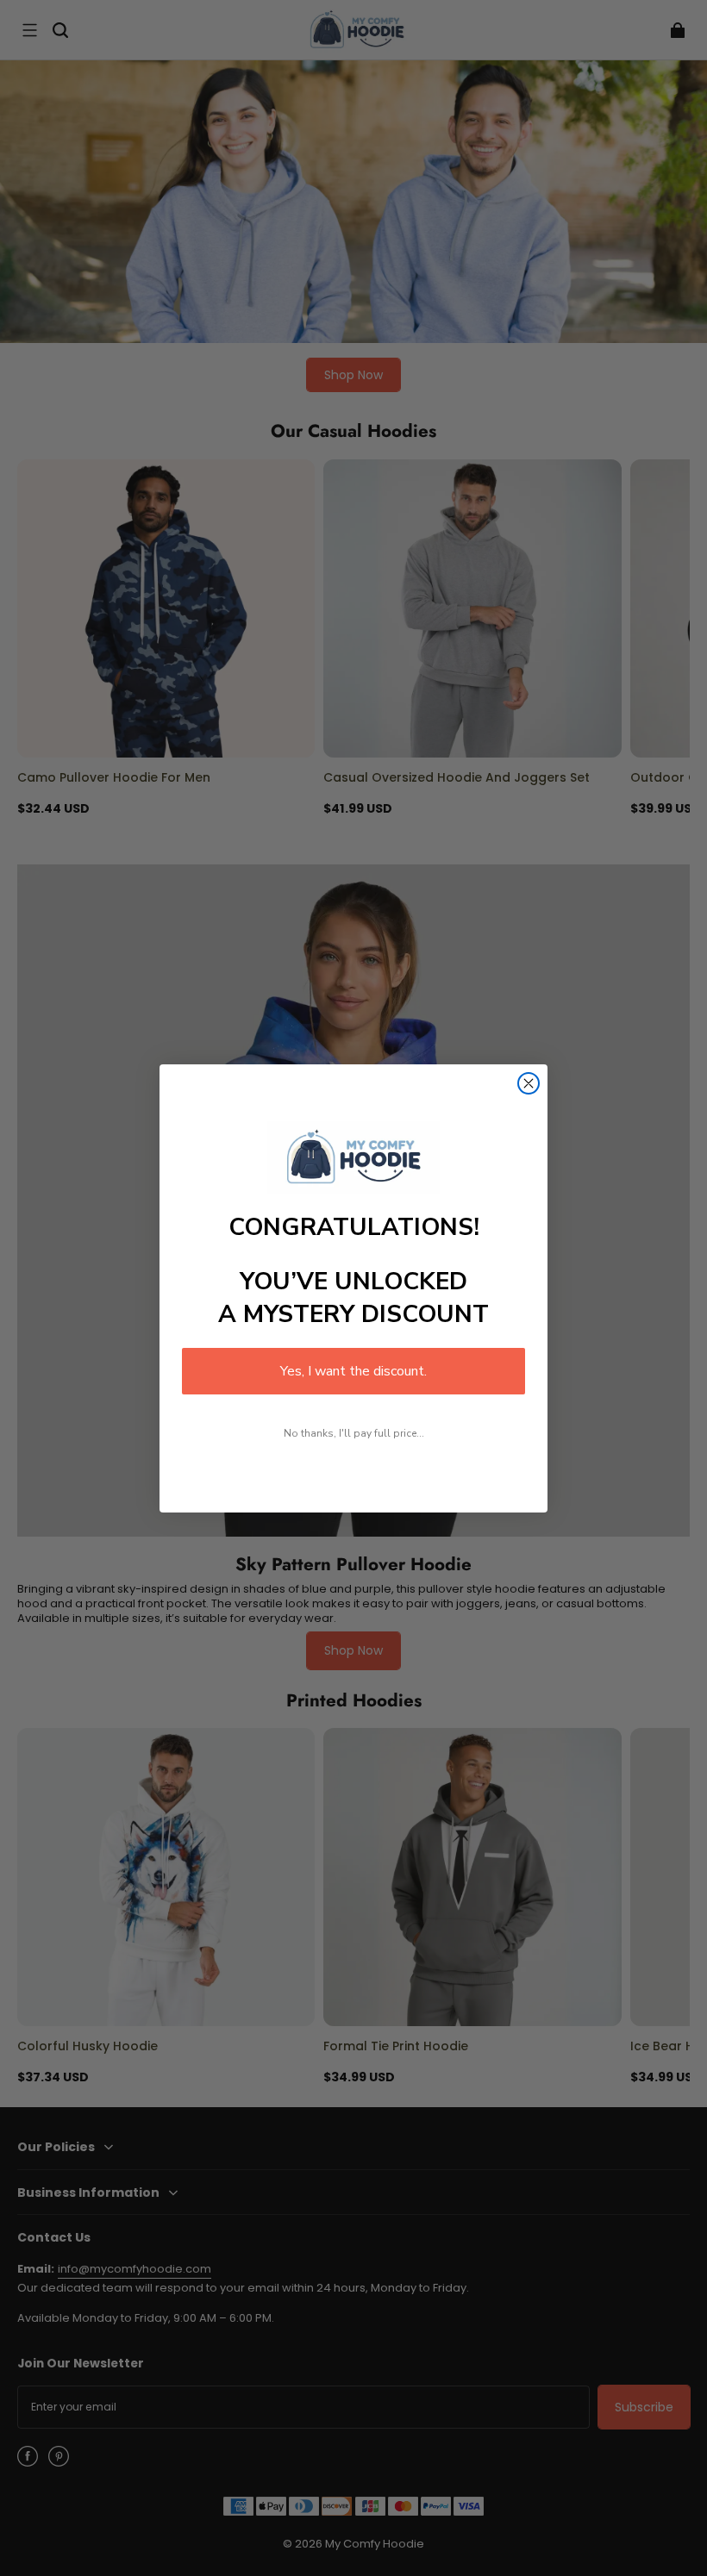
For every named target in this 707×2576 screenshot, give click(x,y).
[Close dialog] (529, 1083)
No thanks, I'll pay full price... (354, 1433)
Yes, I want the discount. (353, 1371)
